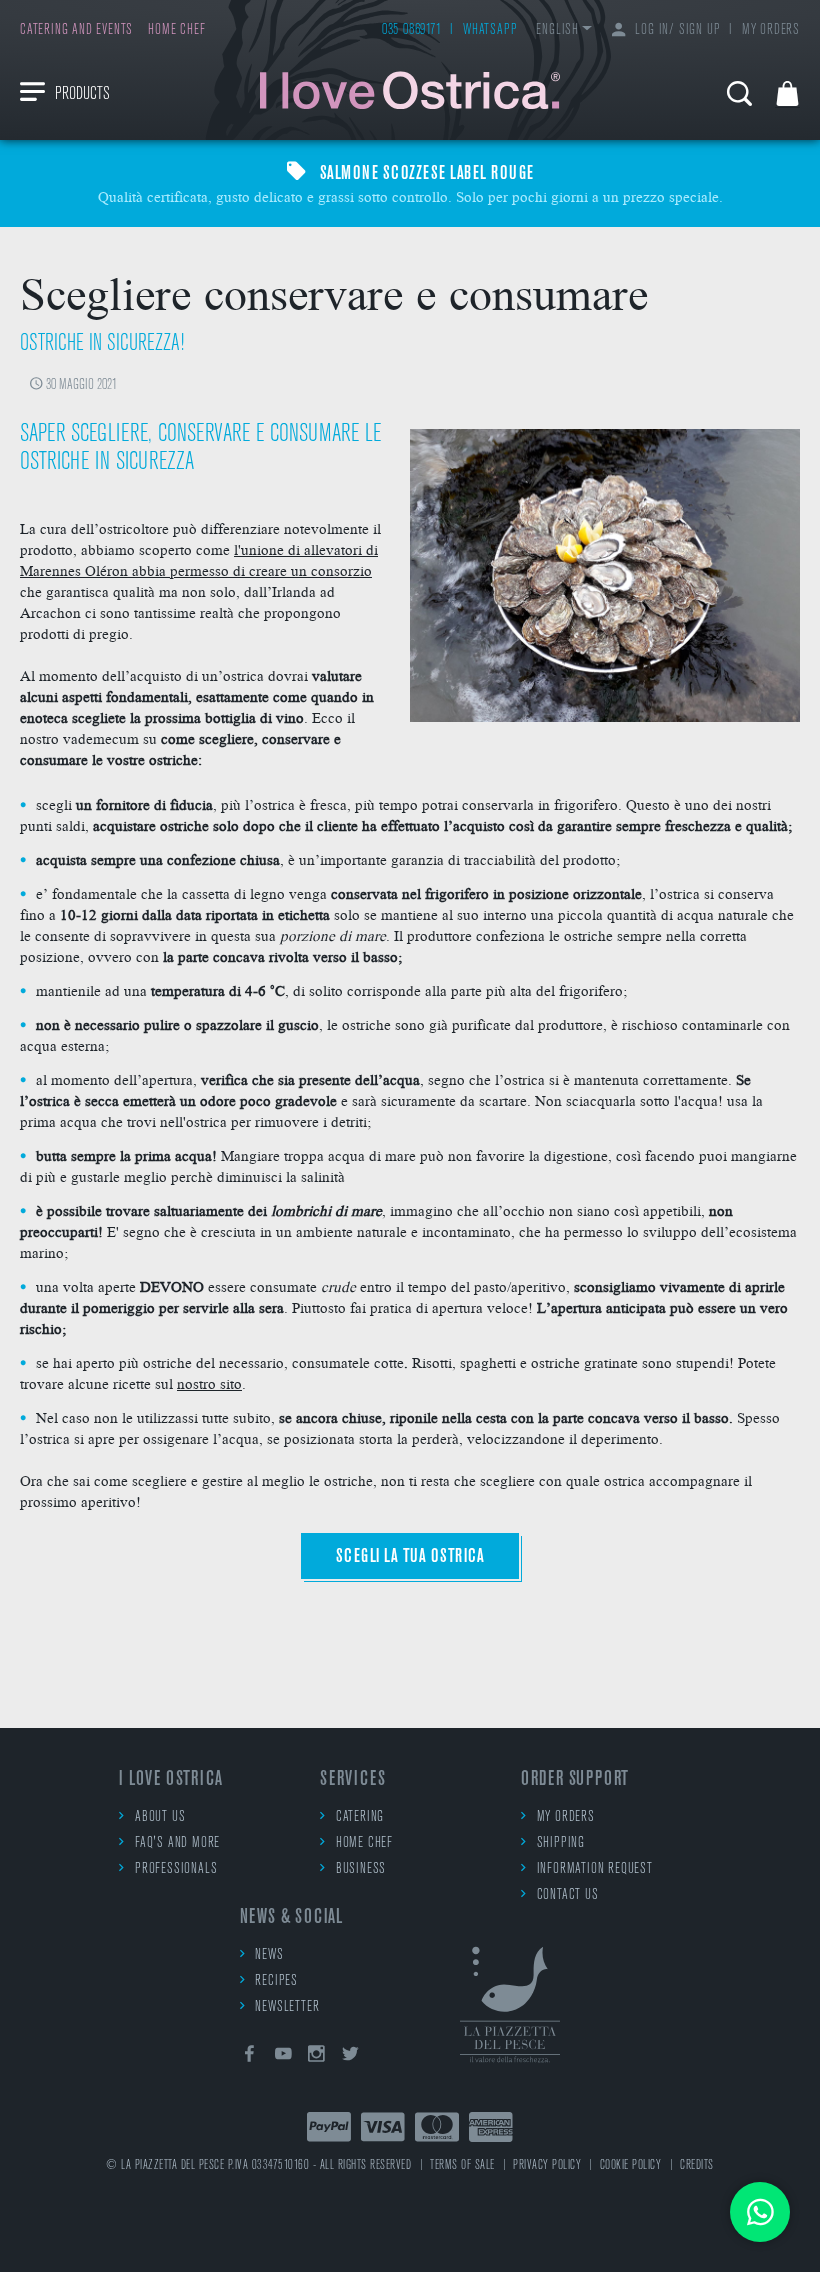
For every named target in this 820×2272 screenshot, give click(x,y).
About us (160, 1817)
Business (361, 1869)
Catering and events (76, 30)
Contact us (568, 1895)
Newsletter (287, 2007)
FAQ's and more (177, 1843)
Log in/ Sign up (677, 30)
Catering (360, 1817)
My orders (771, 30)
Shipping (561, 1843)
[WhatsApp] (760, 2212)
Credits (697, 2165)
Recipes (276, 1981)
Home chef (176, 30)
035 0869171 (412, 30)
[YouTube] (283, 2057)
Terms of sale (462, 2165)
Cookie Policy (631, 2165)
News (269, 1955)
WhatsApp (490, 30)
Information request (595, 1869)
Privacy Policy (547, 2165)
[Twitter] (351, 2057)
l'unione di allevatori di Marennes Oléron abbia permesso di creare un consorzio (199, 559)
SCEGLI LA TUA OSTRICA (410, 1557)
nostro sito (209, 1383)
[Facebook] (250, 2057)
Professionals (176, 1869)
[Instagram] (317, 2057)
